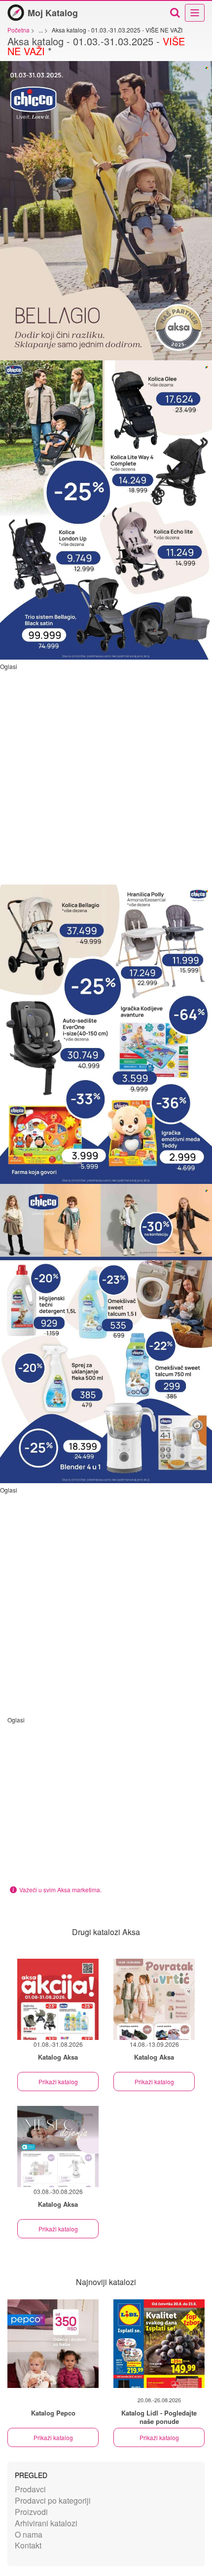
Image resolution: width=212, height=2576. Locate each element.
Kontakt (28, 2545)
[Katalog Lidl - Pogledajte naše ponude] (159, 2344)
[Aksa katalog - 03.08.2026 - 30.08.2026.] (58, 2147)
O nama (29, 2534)
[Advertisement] (106, 776)
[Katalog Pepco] (53, 2344)
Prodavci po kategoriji (53, 2500)
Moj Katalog (53, 13)
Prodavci (30, 2489)
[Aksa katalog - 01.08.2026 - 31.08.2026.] (58, 1999)
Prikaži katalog (58, 2082)
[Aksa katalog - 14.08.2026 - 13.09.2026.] (154, 1999)
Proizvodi (31, 2512)
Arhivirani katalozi (46, 2523)
